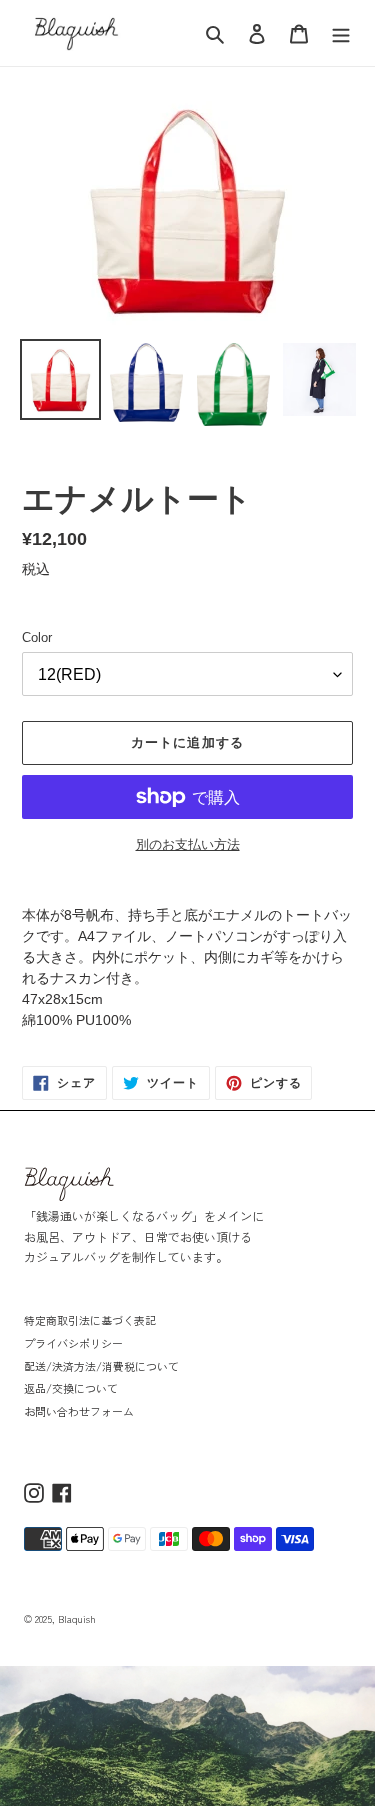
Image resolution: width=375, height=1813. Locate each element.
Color (37, 637)
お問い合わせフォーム (79, 1411)
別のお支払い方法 (188, 844)
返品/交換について (71, 1388)
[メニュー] (341, 33)
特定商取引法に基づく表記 (90, 1320)
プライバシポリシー (73, 1343)
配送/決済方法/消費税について (101, 1366)
